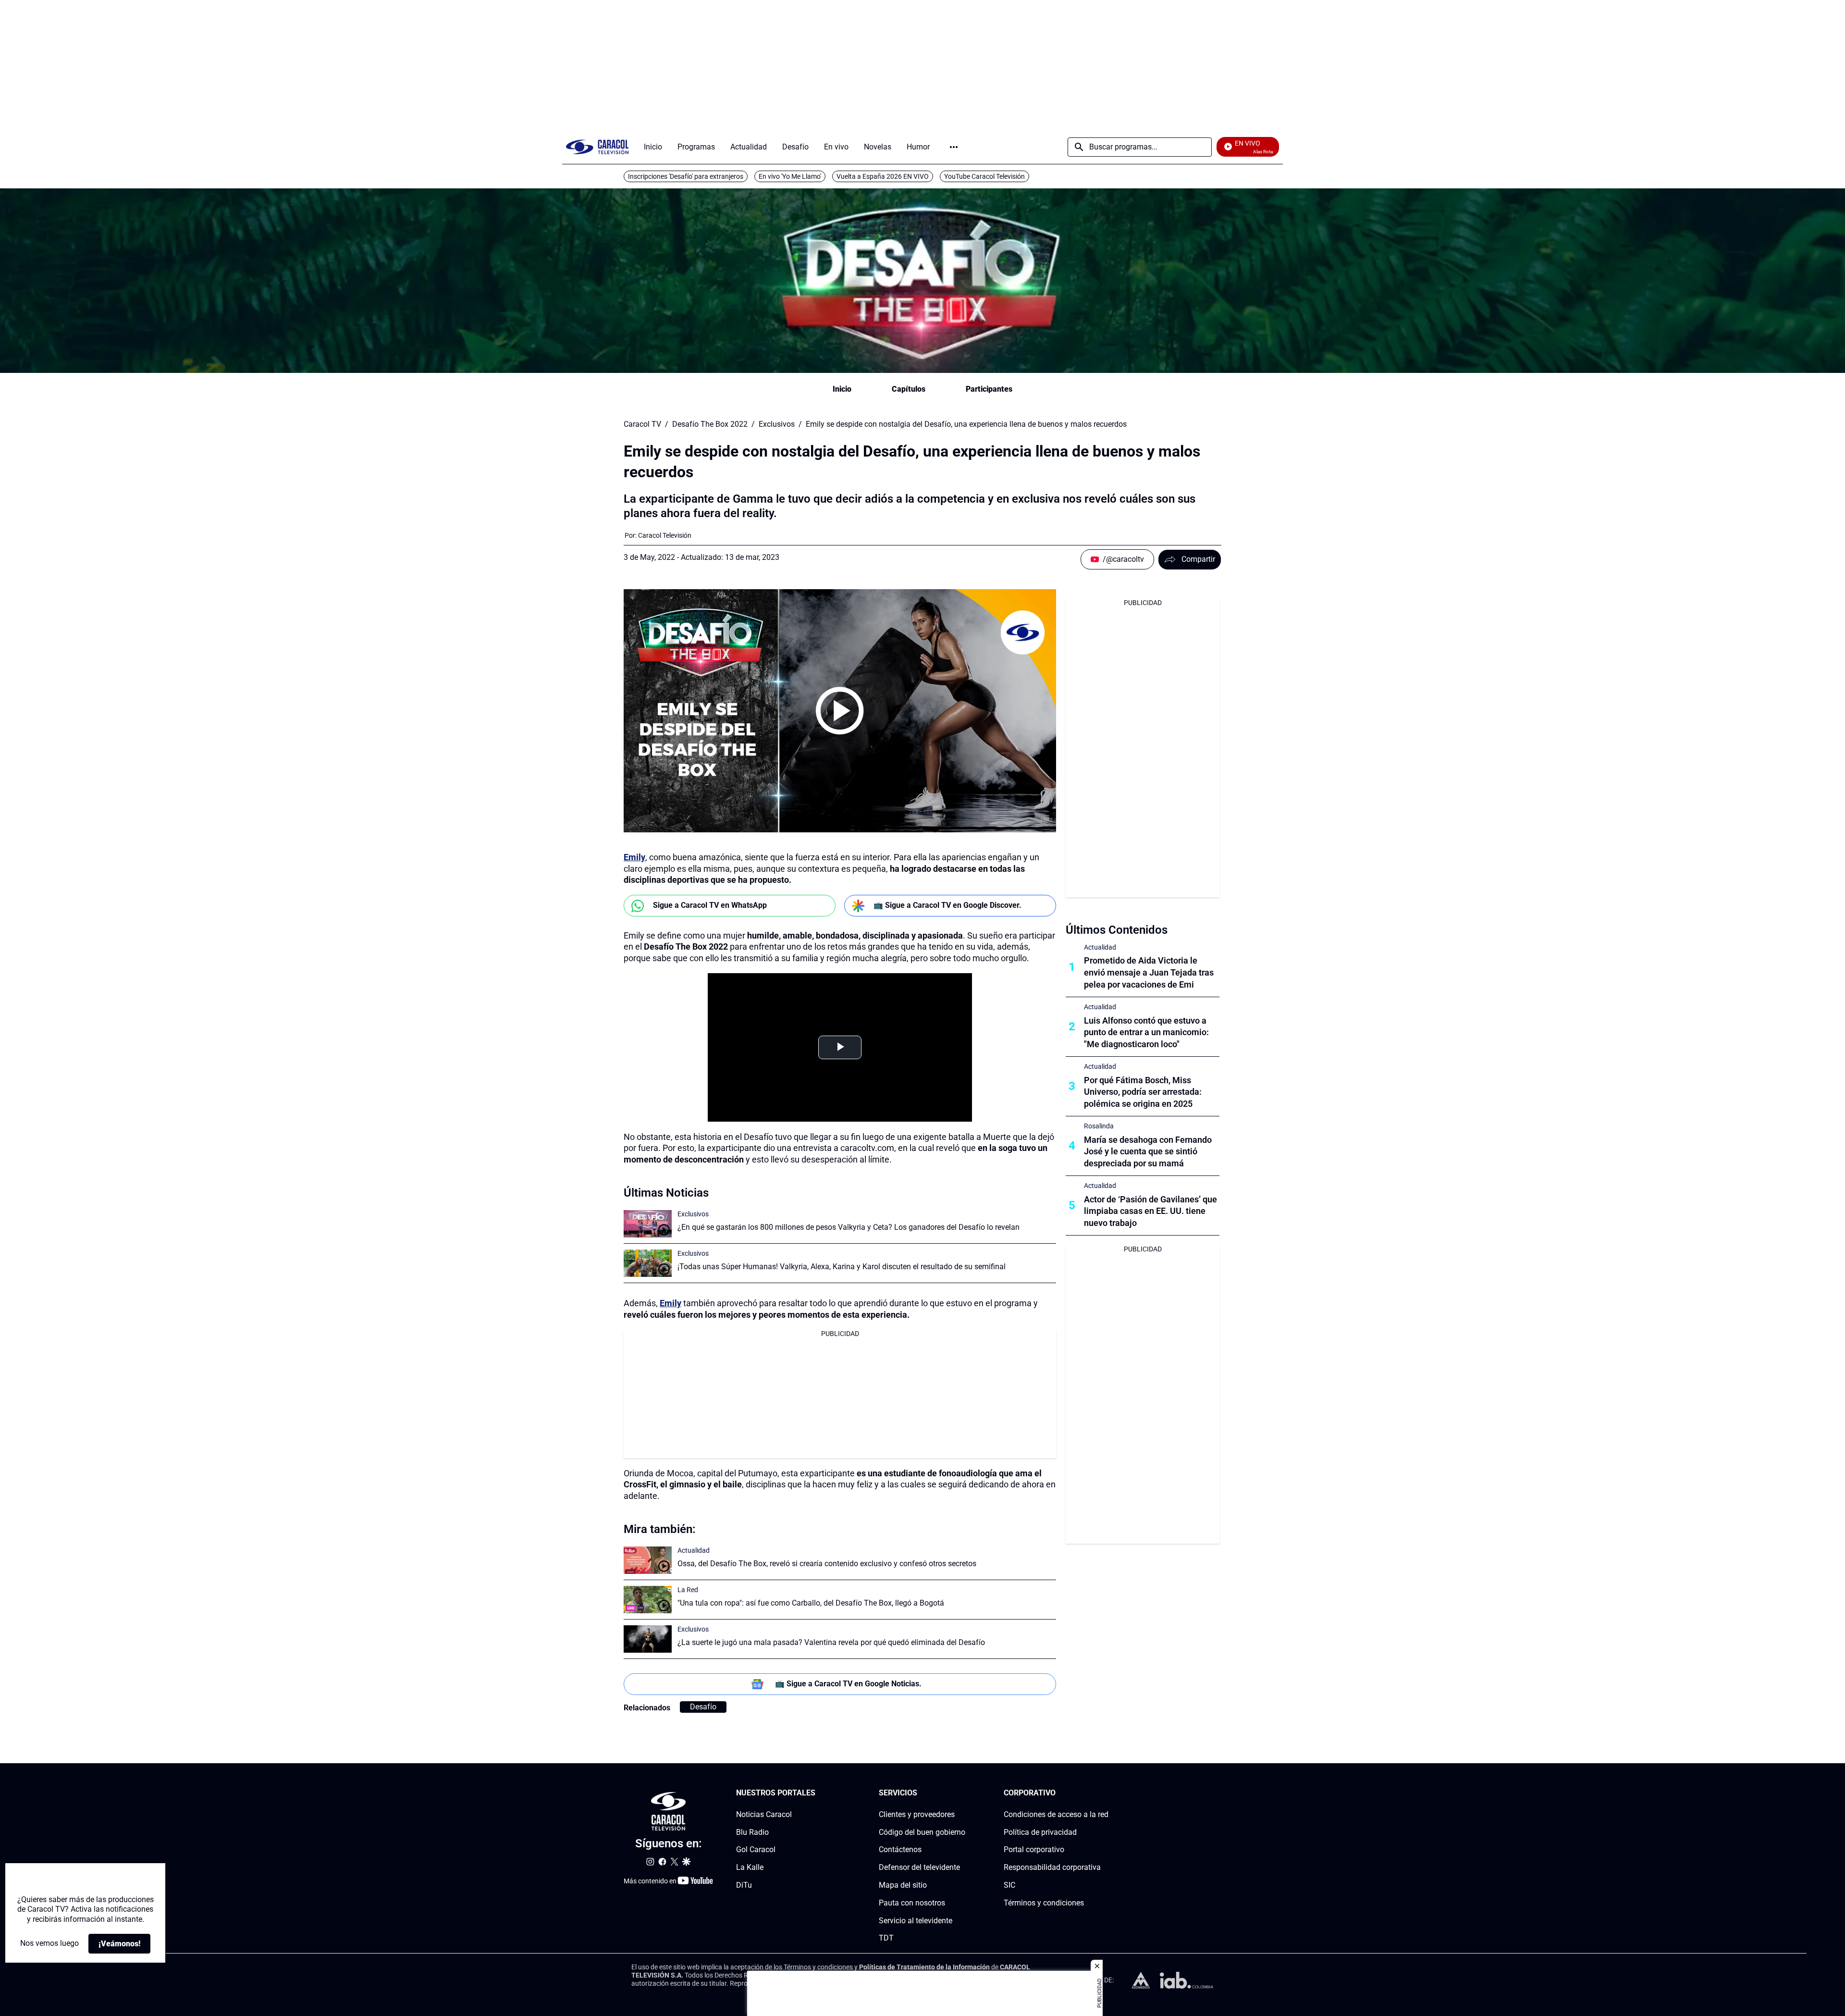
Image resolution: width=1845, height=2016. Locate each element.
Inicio (842, 389)
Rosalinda (1099, 1126)
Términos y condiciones (1044, 1902)
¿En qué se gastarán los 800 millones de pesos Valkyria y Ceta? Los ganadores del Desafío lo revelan (849, 1227)
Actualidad (694, 1550)
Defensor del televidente (919, 1867)
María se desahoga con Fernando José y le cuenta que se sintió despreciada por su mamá (1148, 1152)
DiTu (744, 1885)
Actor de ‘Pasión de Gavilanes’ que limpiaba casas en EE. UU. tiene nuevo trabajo (1150, 1211)
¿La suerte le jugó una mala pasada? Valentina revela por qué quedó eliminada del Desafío (831, 1642)
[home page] (597, 147)
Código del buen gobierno (922, 1832)
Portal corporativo (1034, 1849)
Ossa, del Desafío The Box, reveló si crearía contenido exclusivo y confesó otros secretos (827, 1564)
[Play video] (840, 711)
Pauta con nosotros (912, 1902)
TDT (886, 1938)
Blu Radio (752, 1832)
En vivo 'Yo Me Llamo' (790, 176)
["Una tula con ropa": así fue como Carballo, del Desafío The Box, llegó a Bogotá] (648, 1600)
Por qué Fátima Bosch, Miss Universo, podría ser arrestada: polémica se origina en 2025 (1143, 1092)
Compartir (1198, 559)
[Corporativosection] (1106, 1793)
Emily (634, 857)
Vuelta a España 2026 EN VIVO (883, 176)
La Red (688, 1590)
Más (954, 147)
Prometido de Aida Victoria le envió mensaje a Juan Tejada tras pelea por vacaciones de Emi (1149, 972)
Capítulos (909, 389)
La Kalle (750, 1867)
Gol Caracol (756, 1849)
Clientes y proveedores (917, 1814)
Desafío (703, 1707)
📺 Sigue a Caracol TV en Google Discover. (947, 905)
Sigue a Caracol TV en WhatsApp (710, 905)
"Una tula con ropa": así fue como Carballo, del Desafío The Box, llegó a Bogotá (811, 1603)
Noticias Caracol (764, 1814)
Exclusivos (777, 424)
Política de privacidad (1040, 1832)
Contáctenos (900, 1849)
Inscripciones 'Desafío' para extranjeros (686, 176)
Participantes (989, 389)
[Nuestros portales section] (818, 1793)
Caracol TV (642, 424)
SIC (1009, 1885)
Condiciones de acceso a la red (1056, 1814)
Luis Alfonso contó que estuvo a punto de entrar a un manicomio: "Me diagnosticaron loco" (1146, 1033)
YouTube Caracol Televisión (984, 176)
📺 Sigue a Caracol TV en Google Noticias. (848, 1684)
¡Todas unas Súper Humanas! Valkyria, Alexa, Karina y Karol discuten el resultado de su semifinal (842, 1267)
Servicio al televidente (916, 1920)
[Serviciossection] (962, 1793)
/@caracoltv (1123, 559)
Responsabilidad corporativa (1052, 1867)
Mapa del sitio (903, 1885)
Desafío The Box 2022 (710, 424)
